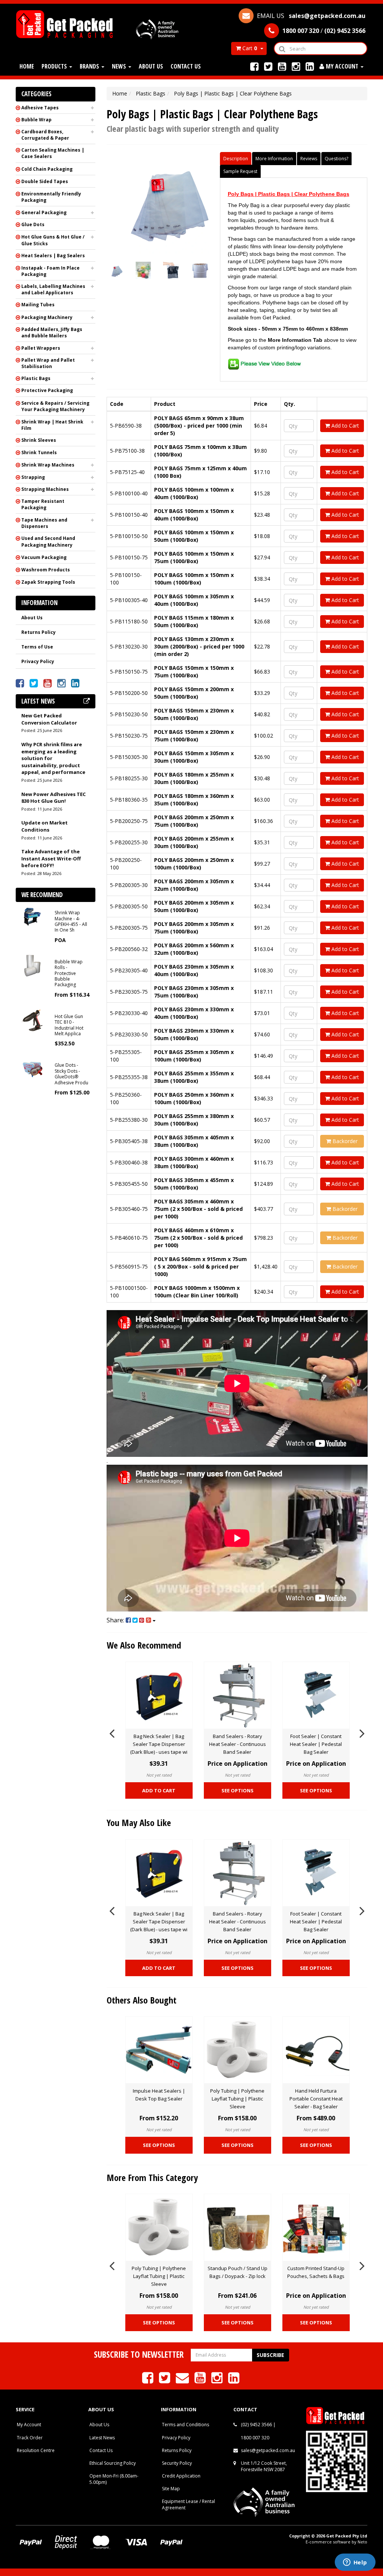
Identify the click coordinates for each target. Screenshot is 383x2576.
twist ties (321, 310)
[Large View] (115, 270)
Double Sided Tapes (45, 181)
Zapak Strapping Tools (48, 582)
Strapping (33, 477)
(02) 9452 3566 (256, 2425)
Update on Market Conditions (45, 826)
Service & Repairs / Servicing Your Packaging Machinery (55, 406)
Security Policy (177, 2463)
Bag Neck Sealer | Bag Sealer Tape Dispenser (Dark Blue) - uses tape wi (159, 1744)
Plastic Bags (36, 378)
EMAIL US (310, 16)
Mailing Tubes (38, 305)
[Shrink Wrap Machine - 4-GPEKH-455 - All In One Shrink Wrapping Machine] (32, 916)
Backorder (344, 1141)
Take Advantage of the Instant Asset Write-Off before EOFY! (51, 858)
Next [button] (362, 1732)
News (120, 66)
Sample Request (240, 171)
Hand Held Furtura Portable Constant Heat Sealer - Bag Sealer (316, 2099)
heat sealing (242, 310)
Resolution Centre (36, 2450)
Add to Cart (344, 426)
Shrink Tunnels (39, 452)
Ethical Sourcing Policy (113, 2463)
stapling (286, 310)
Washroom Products (46, 570)
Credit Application (181, 2476)
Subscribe (270, 2355)
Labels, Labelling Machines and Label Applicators (53, 289)
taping (267, 310)
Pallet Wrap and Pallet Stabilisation (48, 363)
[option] (159, 1732)
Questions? (336, 159)
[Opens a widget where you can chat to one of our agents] (355, 2563)
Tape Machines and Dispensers (44, 523)
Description (236, 159)
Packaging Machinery (47, 317)
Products (55, 66)
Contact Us (186, 66)
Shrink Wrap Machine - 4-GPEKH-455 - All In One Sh (71, 921)
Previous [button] (112, 1732)
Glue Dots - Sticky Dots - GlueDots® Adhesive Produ (71, 1074)
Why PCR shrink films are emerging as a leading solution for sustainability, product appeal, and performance (53, 758)
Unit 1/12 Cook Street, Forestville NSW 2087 (264, 2466)
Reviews (309, 159)
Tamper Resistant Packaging (43, 504)
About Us (151, 66)
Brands (90, 66)
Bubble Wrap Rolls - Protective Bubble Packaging (69, 973)
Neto (362, 2542)
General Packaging (44, 212)
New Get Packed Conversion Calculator (49, 719)
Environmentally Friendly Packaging (51, 197)
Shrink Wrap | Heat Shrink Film (52, 425)
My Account (29, 2425)
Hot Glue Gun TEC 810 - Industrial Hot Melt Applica (69, 1025)
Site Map (171, 2489)
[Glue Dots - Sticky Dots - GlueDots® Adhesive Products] (32, 1068)
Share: (116, 1620)
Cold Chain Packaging (47, 169)
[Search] (282, 48)
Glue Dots (33, 224)
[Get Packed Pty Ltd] (67, 23)
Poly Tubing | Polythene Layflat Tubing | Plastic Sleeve (237, 2099)
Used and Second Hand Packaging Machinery (48, 541)
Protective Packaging (47, 390)
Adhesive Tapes (40, 108)
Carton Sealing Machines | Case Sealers (53, 153)
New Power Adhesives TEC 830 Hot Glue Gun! (53, 798)
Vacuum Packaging (44, 557)
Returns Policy (39, 632)
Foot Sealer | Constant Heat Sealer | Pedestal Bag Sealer (316, 1744)
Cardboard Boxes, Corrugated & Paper (45, 135)
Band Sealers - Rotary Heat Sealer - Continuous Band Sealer (238, 1744)
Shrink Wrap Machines (48, 465)
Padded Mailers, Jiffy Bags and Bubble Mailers (52, 332)
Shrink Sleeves (39, 440)
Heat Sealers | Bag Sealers (53, 256)
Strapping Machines (45, 489)
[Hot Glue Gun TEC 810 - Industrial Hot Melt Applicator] (32, 1020)
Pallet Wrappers (41, 348)
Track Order (30, 2438)
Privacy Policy (38, 661)
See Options (238, 1790)
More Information (274, 159)
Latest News (102, 2438)
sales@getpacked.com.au (268, 2450)
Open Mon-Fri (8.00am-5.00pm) (114, 2479)
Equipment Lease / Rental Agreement (189, 2504)
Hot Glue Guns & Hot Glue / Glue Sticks (53, 240)
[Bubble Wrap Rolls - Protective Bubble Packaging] (32, 965)
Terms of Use (37, 647)
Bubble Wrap (36, 120)
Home (27, 66)
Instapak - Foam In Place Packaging (50, 271)
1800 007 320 (255, 2438)
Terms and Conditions (186, 2425)
